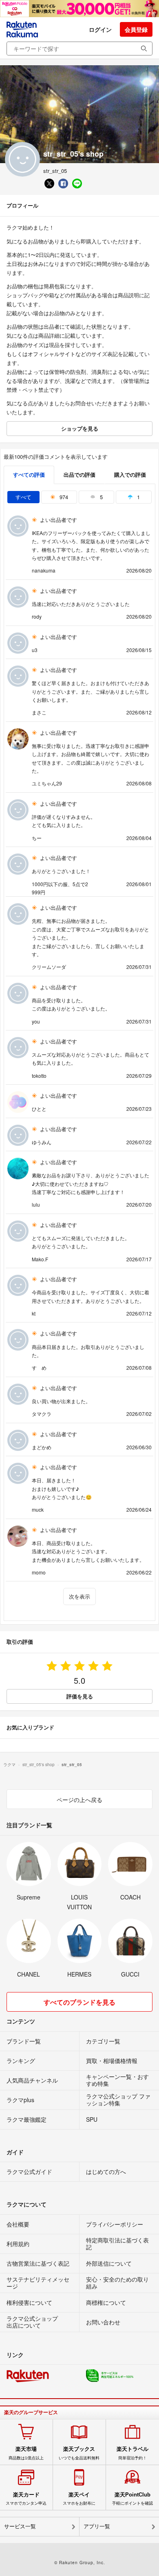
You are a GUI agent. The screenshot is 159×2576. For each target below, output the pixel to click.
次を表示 (79, 1596)
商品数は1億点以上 (26, 2453)
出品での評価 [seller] (79, 474)
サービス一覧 (20, 2526)
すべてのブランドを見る (79, 2002)
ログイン (100, 29)
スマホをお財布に (79, 2499)
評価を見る (80, 1696)
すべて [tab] (23, 497)
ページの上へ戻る (79, 1800)
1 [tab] (138, 497)
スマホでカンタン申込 (26, 2499)
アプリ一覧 (97, 2526)
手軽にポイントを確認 (132, 2499)
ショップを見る (80, 428)
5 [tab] (100, 497)
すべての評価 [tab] (29, 474)
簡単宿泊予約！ (132, 2453)
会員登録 (136, 29)
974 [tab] (63, 497)
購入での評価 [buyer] (130, 474)
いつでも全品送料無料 (79, 2453)
